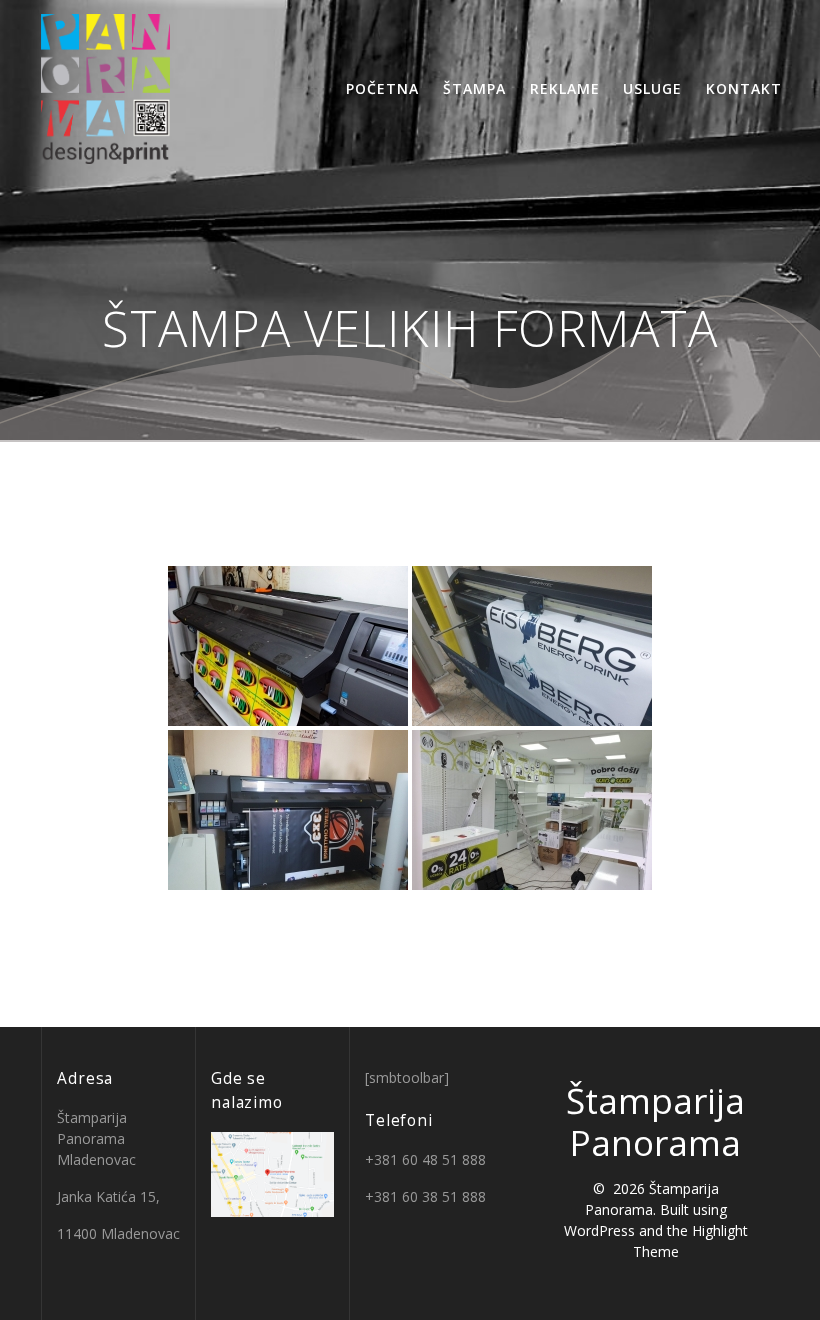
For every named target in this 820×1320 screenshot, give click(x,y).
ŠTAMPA (474, 88)
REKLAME (565, 88)
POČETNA (382, 88)
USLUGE (652, 88)
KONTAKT (744, 88)
